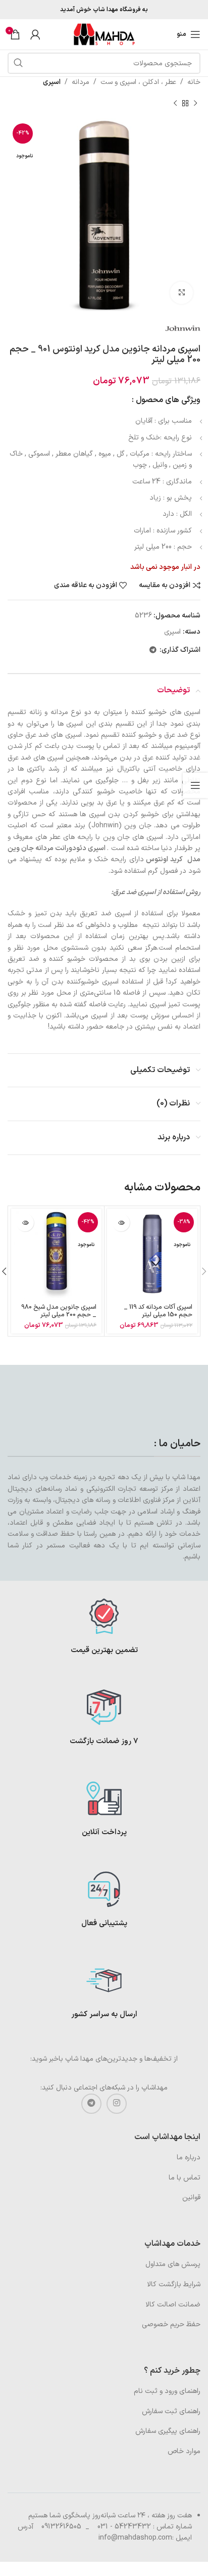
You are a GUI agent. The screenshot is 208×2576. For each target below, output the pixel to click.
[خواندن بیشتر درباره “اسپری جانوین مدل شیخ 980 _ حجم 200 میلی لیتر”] (25, 1223)
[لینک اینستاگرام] (117, 2104)
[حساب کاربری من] (35, 34)
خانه (194, 82)
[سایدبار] (195, 785)
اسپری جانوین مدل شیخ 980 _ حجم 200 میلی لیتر (59, 1311)
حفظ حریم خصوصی (171, 2324)
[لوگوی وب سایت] (104, 34)
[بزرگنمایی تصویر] (181, 293)
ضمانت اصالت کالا (173, 2305)
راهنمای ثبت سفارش (171, 2411)
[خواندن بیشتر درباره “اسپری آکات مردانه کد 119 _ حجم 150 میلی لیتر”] (121, 1223)
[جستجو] (18, 63)
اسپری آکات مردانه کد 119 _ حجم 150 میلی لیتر (158, 1311)
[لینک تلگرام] (153, 651)
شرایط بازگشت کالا (174, 2284)
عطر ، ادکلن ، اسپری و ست (138, 82)
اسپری (52, 82)
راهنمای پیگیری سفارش (168, 2431)
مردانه (81, 82)
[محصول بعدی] (175, 103)
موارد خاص (184, 2451)
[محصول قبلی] (195, 103)
